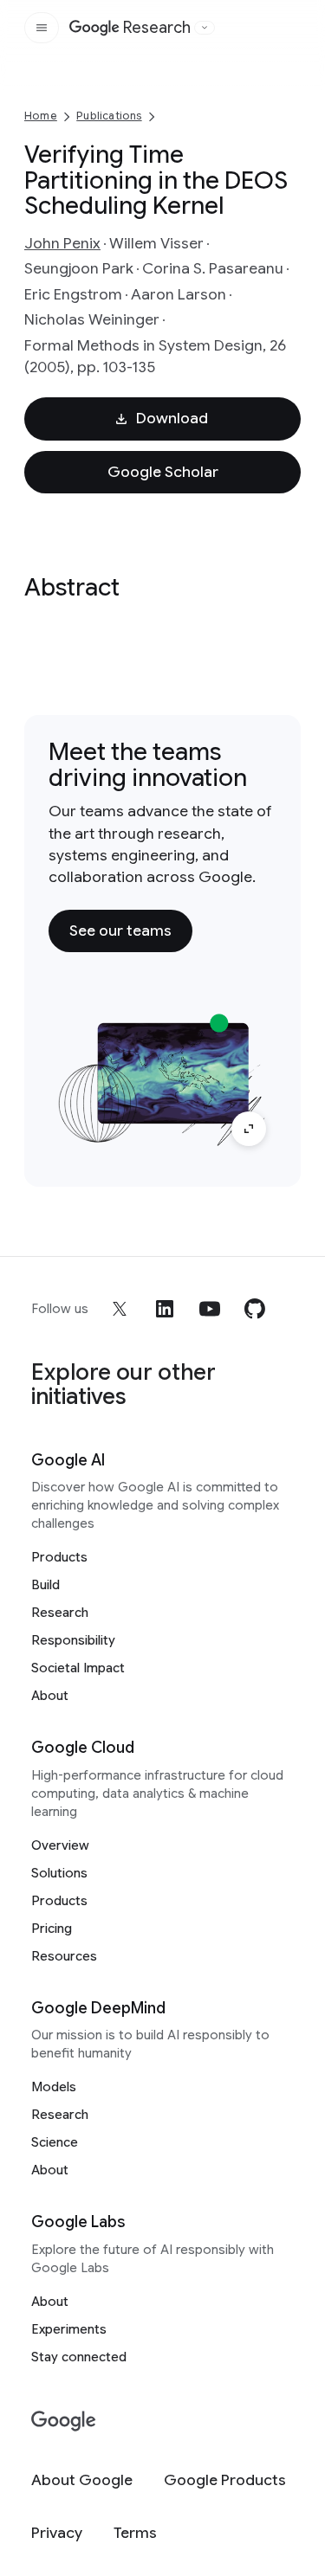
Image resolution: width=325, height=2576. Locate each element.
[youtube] (210, 1309)
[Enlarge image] (249, 1129)
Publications (109, 116)
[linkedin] (165, 1309)
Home (41, 116)
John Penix (62, 243)
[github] (255, 1309)
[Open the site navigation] (42, 28)
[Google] (64, 2421)
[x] (120, 1309)
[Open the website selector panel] (205, 28)
